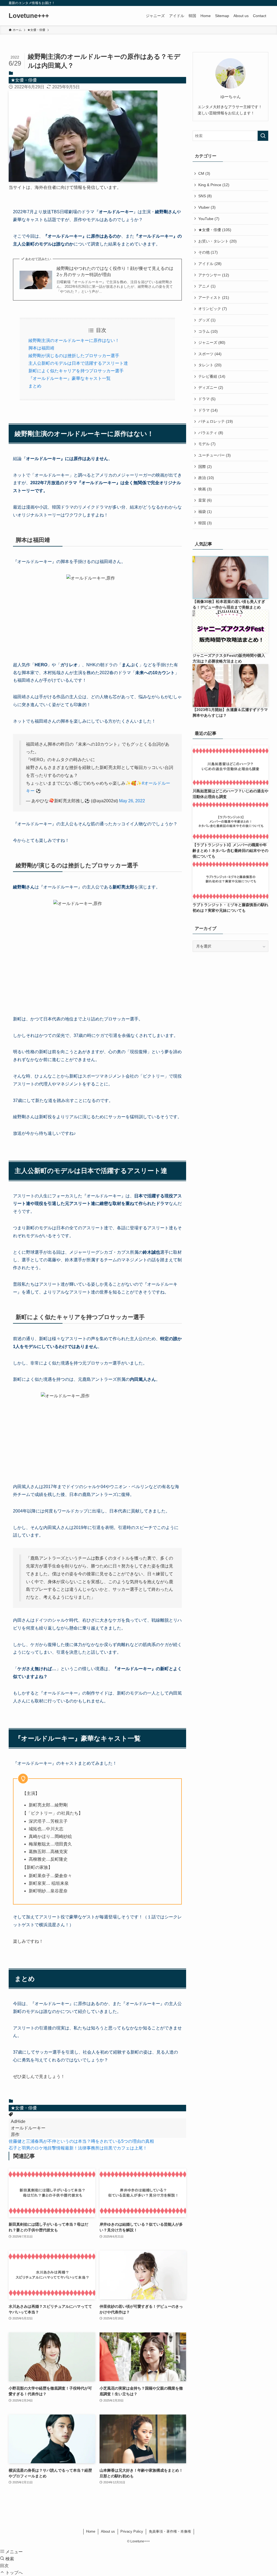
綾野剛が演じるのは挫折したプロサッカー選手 (74, 356)
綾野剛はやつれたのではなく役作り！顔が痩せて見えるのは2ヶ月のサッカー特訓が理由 (115, 271)
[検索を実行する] (263, 136)
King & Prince (214, 185)
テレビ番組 (212, 376)
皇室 (205, 500)
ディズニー (211, 387)
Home (91, 2531)
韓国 (205, 523)
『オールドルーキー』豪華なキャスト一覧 (70, 378)
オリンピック (213, 309)
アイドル (210, 264)
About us (108, 2531)
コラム (208, 331)
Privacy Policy (132, 2531)
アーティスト (214, 298)
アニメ (207, 286)
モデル (207, 444)
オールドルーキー (28, 2128)
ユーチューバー (215, 455)
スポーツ (210, 354)
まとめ (35, 386)
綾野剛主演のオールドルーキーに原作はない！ (74, 340)
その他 (208, 252)
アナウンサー (214, 275)
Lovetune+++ (29, 16)
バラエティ (211, 433)
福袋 (205, 512)
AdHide (18, 2121)
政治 (206, 478)
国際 (205, 467)
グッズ (207, 320)
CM (204, 173)
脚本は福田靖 (41, 348)
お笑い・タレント (217, 241)
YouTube (209, 219)
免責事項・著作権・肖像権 (170, 2531)
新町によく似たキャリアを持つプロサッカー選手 (76, 371)
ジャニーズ (212, 342)
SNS (205, 196)
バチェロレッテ (216, 421)
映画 (205, 489)
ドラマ (207, 399)
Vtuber (207, 207)
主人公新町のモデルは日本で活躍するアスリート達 (78, 363)
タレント (210, 365)
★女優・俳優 (24, 80)
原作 (15, 2134)
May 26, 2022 (132, 801)
